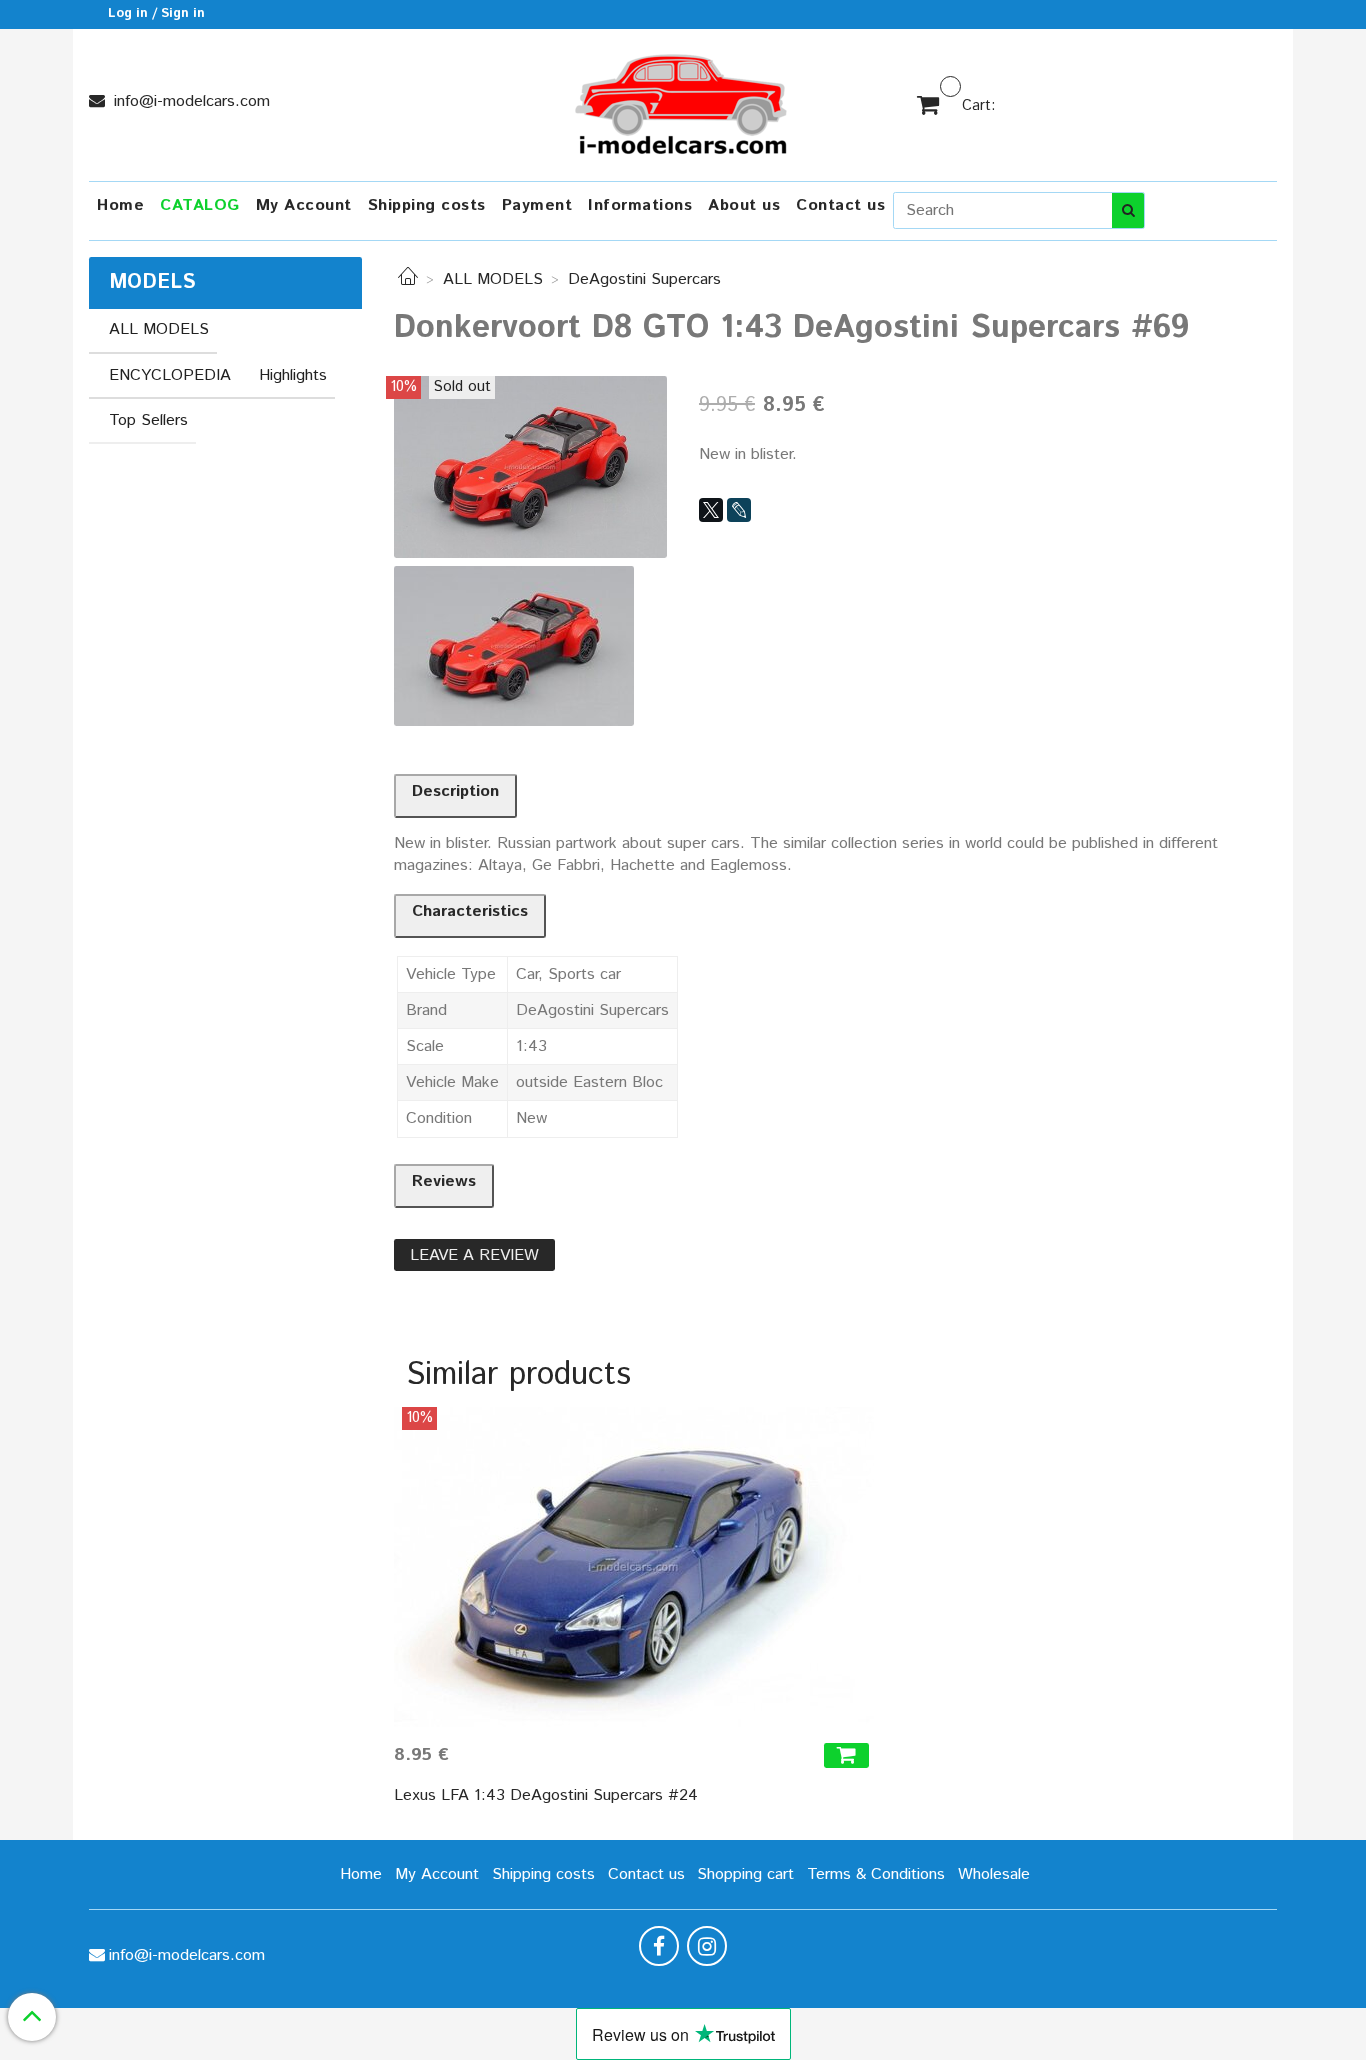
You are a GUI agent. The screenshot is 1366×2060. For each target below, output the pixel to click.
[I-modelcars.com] (683, 100)
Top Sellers (148, 420)
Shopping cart (745, 1874)
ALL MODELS (493, 279)
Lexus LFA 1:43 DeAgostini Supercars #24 (546, 1795)
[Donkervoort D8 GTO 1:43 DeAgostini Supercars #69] (530, 466)
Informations (640, 205)
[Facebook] (659, 1946)
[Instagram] (707, 1946)
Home (120, 205)
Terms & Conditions (876, 1874)
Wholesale (994, 1874)
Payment (537, 205)
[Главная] (408, 279)
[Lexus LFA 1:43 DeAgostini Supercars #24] (634, 1567)
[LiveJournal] (739, 510)
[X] (711, 510)
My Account (304, 205)
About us (744, 205)
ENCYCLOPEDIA (170, 375)
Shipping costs (427, 205)
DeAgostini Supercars (644, 279)
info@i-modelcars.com (189, 101)
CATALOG (200, 205)
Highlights (293, 375)
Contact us (840, 205)
